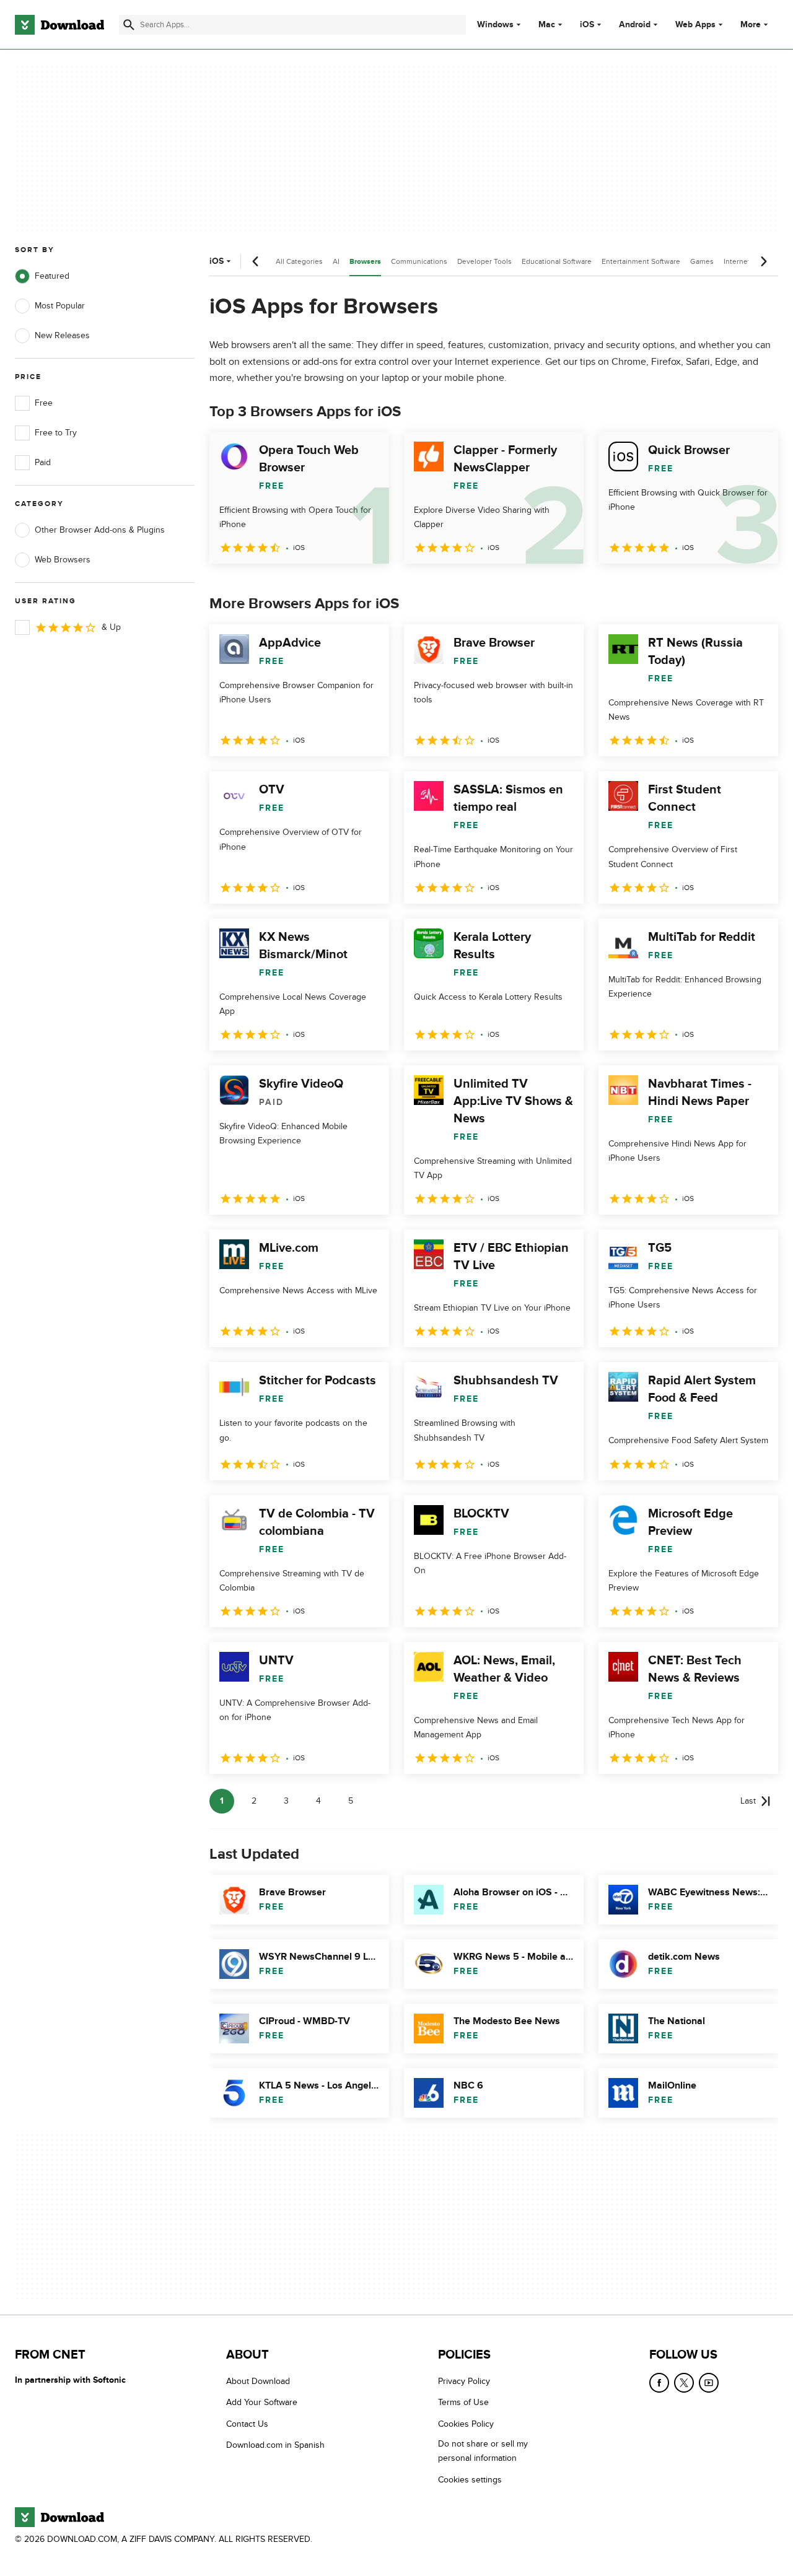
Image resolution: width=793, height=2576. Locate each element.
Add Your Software (262, 2402)
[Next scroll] (763, 261)
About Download (258, 2381)
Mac (547, 25)
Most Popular (60, 306)
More (751, 24)
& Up (111, 627)
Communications (419, 261)
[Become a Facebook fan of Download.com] (659, 2383)
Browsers (365, 262)
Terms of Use (463, 2402)
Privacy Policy (464, 2381)
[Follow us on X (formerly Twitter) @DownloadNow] (684, 2383)
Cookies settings (470, 2479)
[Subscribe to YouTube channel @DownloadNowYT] (709, 2383)
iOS (587, 25)
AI (336, 261)
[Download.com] (59, 25)
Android (635, 25)
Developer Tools (484, 261)
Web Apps (695, 25)
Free (44, 403)
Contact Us (247, 2423)
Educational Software (557, 261)
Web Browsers (63, 560)
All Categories (299, 261)
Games (702, 261)
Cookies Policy (466, 2423)
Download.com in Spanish (275, 2445)
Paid (43, 462)
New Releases (62, 335)
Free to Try (56, 433)
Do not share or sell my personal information (483, 2451)
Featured (52, 276)
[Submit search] (129, 25)
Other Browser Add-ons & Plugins (100, 530)
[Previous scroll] (256, 261)
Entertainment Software (641, 261)
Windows (495, 25)
